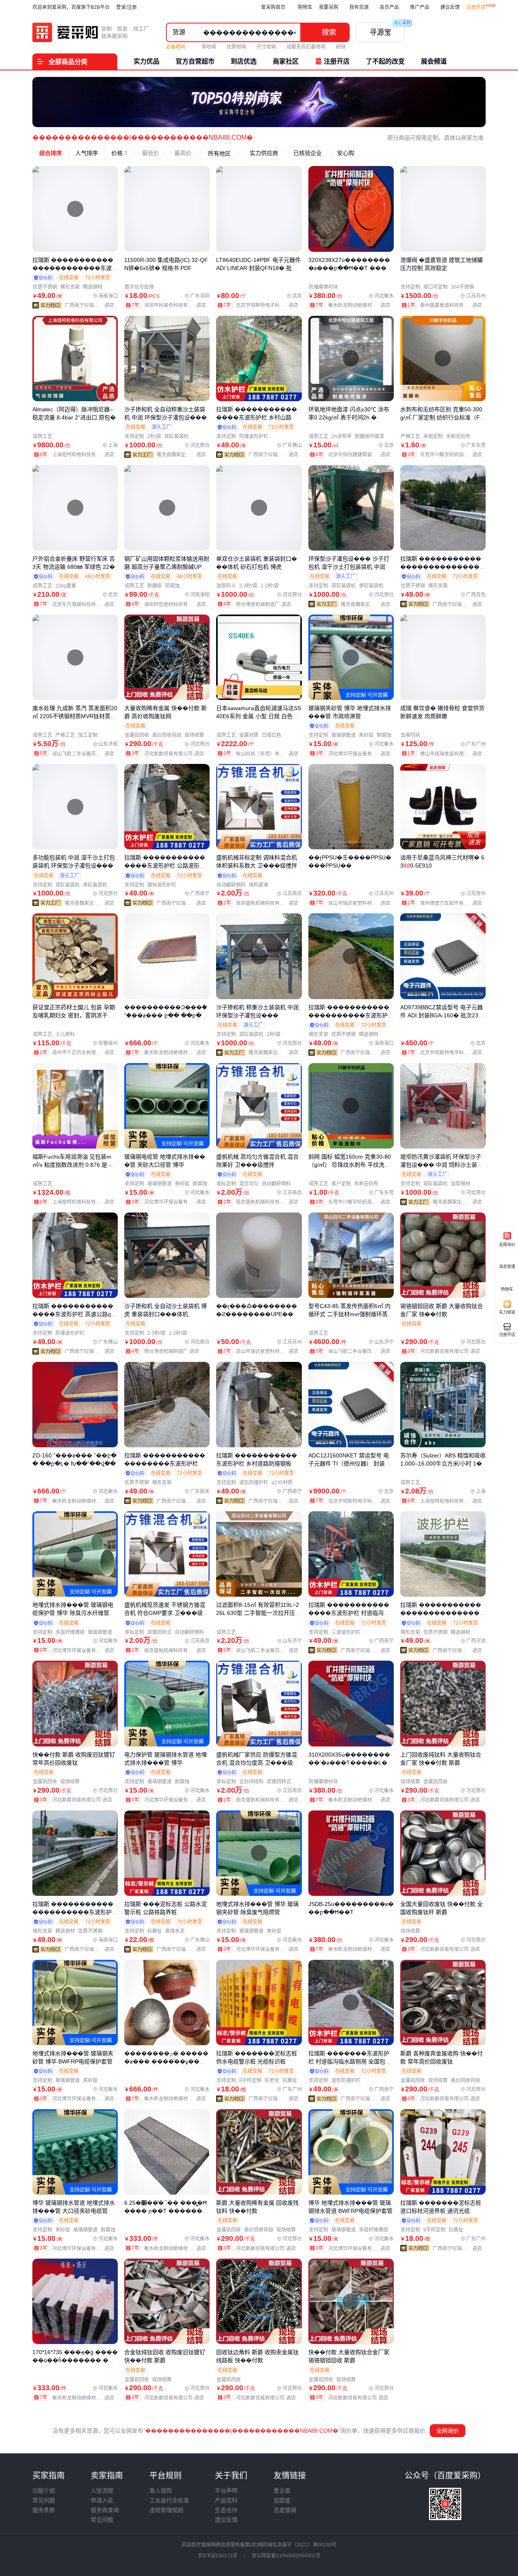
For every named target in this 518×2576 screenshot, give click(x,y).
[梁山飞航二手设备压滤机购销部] (85, 754)
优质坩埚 (236, 47)
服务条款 (44, 2510)
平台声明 (226, 2491)
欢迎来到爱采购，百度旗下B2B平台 (71, 7)
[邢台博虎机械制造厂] (265, 604)
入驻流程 (102, 2491)
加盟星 (282, 2500)
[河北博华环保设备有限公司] (361, 754)
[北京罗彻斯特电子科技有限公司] (269, 305)
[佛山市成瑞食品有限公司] (453, 754)
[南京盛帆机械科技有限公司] (269, 903)
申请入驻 (102, 2500)
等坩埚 (209, 47)
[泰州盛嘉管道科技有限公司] (453, 305)
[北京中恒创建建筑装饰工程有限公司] (361, 455)
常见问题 (44, 2500)
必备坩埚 (176, 47)
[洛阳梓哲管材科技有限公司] (177, 604)
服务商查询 (105, 2510)
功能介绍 (44, 2491)
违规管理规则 (166, 2510)
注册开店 (476, 7)
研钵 (341, 47)
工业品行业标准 (169, 2500)
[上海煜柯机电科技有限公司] (85, 455)
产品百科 (226, 2500)
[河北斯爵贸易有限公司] (176, 754)
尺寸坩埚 (266, 47)
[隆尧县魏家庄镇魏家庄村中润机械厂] (183, 455)
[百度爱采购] (91, 32)
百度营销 (285, 2510)
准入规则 (161, 2491)
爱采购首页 (273, 7)
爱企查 (282, 2491)
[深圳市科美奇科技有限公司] (177, 305)
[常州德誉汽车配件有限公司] (453, 903)
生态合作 (226, 2510)
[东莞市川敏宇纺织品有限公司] (453, 455)
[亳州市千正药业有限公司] (85, 1053)
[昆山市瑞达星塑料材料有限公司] (361, 903)
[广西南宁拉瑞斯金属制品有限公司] (91, 305)
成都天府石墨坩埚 (306, 47)
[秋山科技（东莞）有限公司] (269, 754)
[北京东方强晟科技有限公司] (85, 604)
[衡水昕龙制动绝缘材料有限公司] (361, 305)
